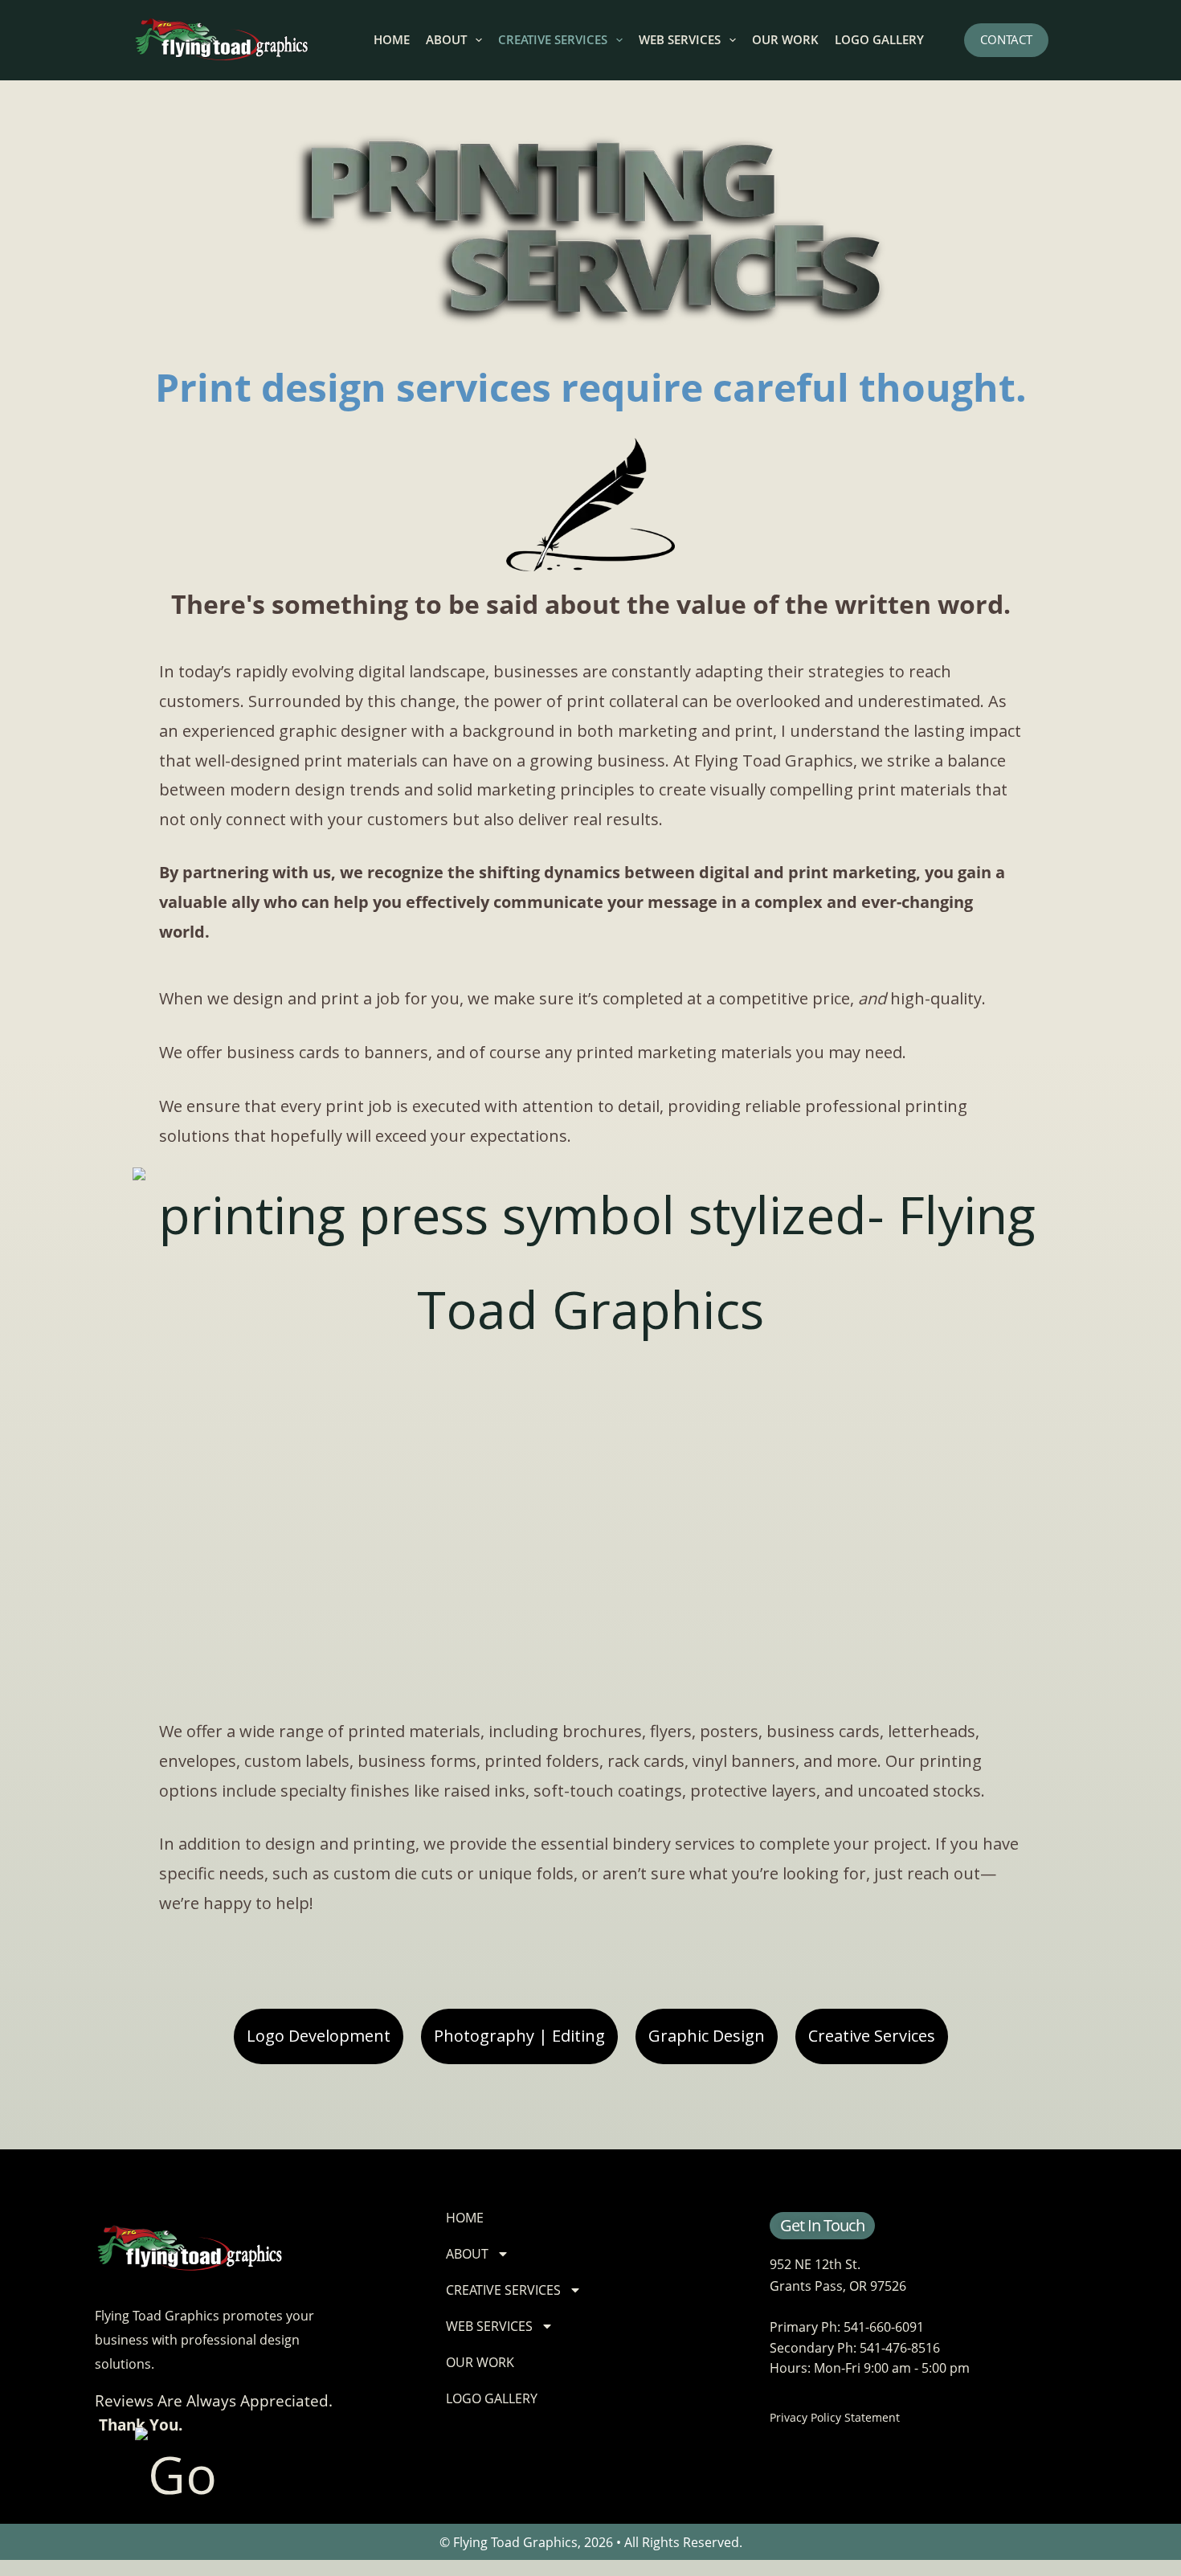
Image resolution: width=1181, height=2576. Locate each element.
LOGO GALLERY (879, 39)
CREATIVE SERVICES (553, 39)
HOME (392, 39)
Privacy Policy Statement (835, 2417)
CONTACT (1006, 39)
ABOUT (446, 39)
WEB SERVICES (680, 39)
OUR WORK (785, 39)
